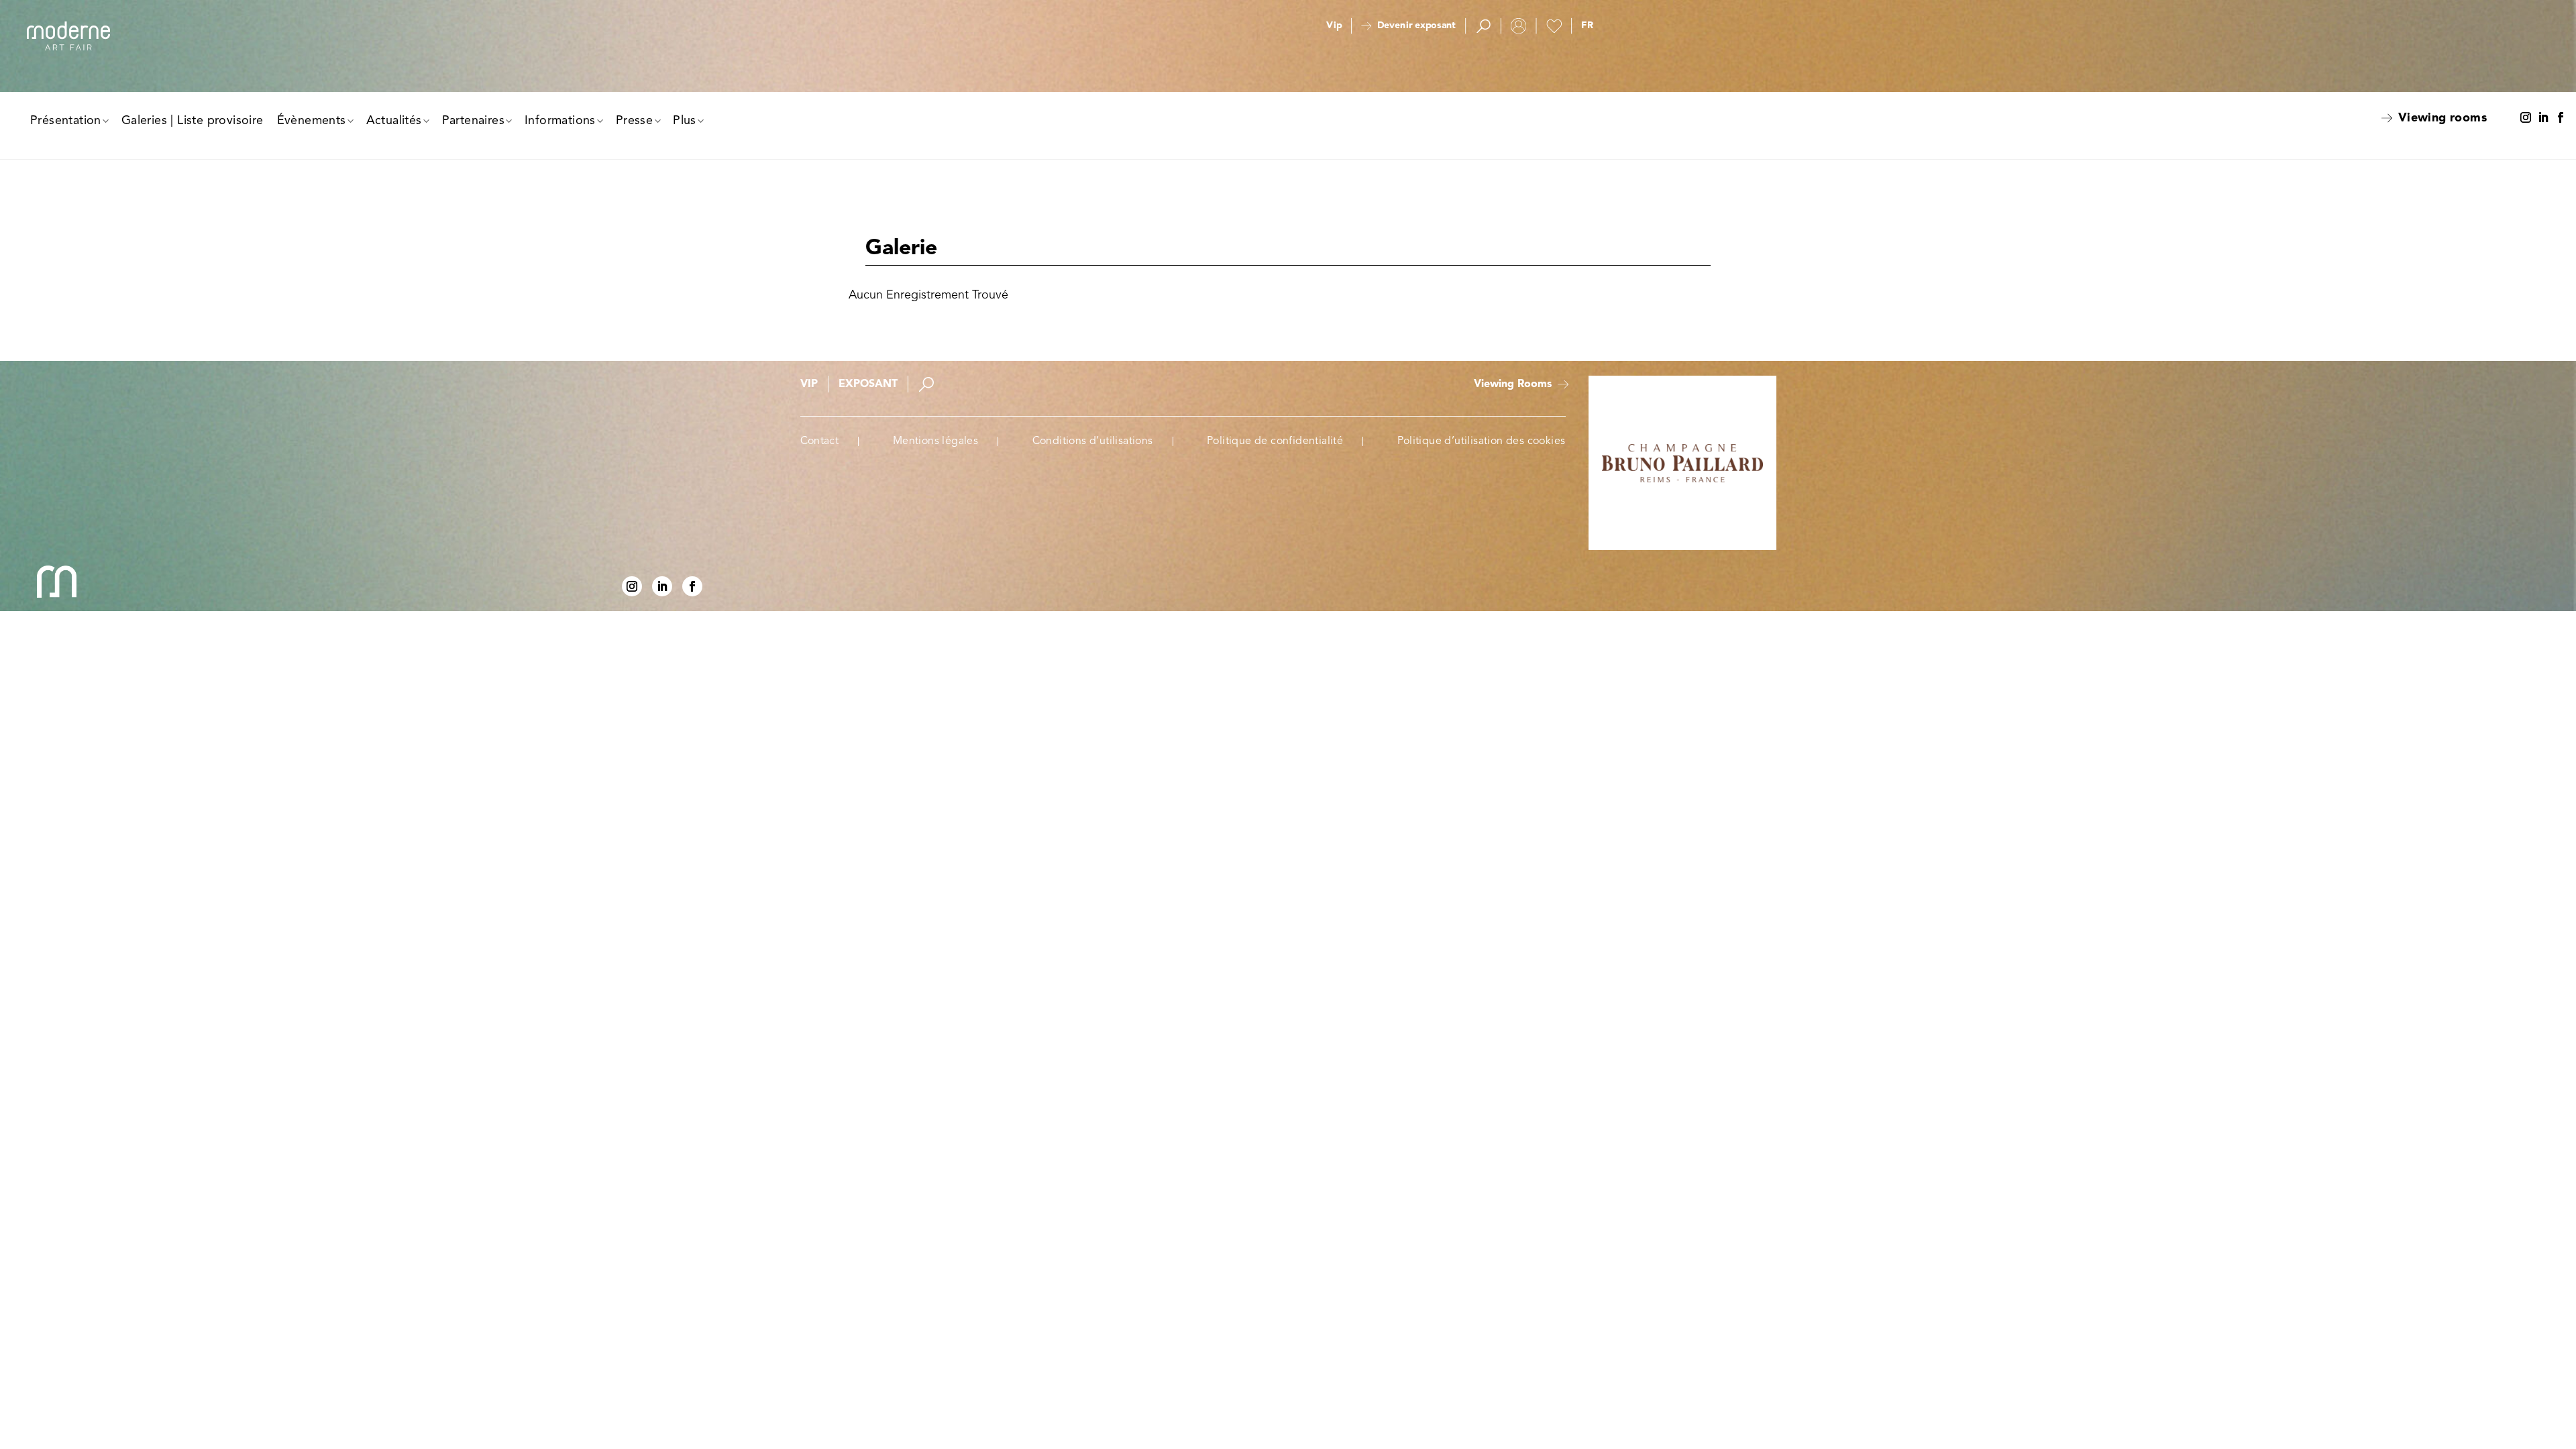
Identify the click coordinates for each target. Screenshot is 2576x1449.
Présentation (66, 121)
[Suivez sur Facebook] (2561, 118)
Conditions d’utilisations (1093, 441)
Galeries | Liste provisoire (193, 121)
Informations (560, 121)
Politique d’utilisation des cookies (1482, 441)
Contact (820, 441)
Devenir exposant (1416, 26)
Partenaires (473, 121)
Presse (634, 121)
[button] (1587, 26)
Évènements (312, 121)
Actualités (394, 121)
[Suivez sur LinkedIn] (2543, 118)
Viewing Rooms (1513, 384)
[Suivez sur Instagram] (2526, 118)
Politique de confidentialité (1275, 441)
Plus (685, 121)
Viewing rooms (2443, 118)
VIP (809, 384)
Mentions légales (935, 441)
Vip (1334, 26)
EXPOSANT (868, 384)
